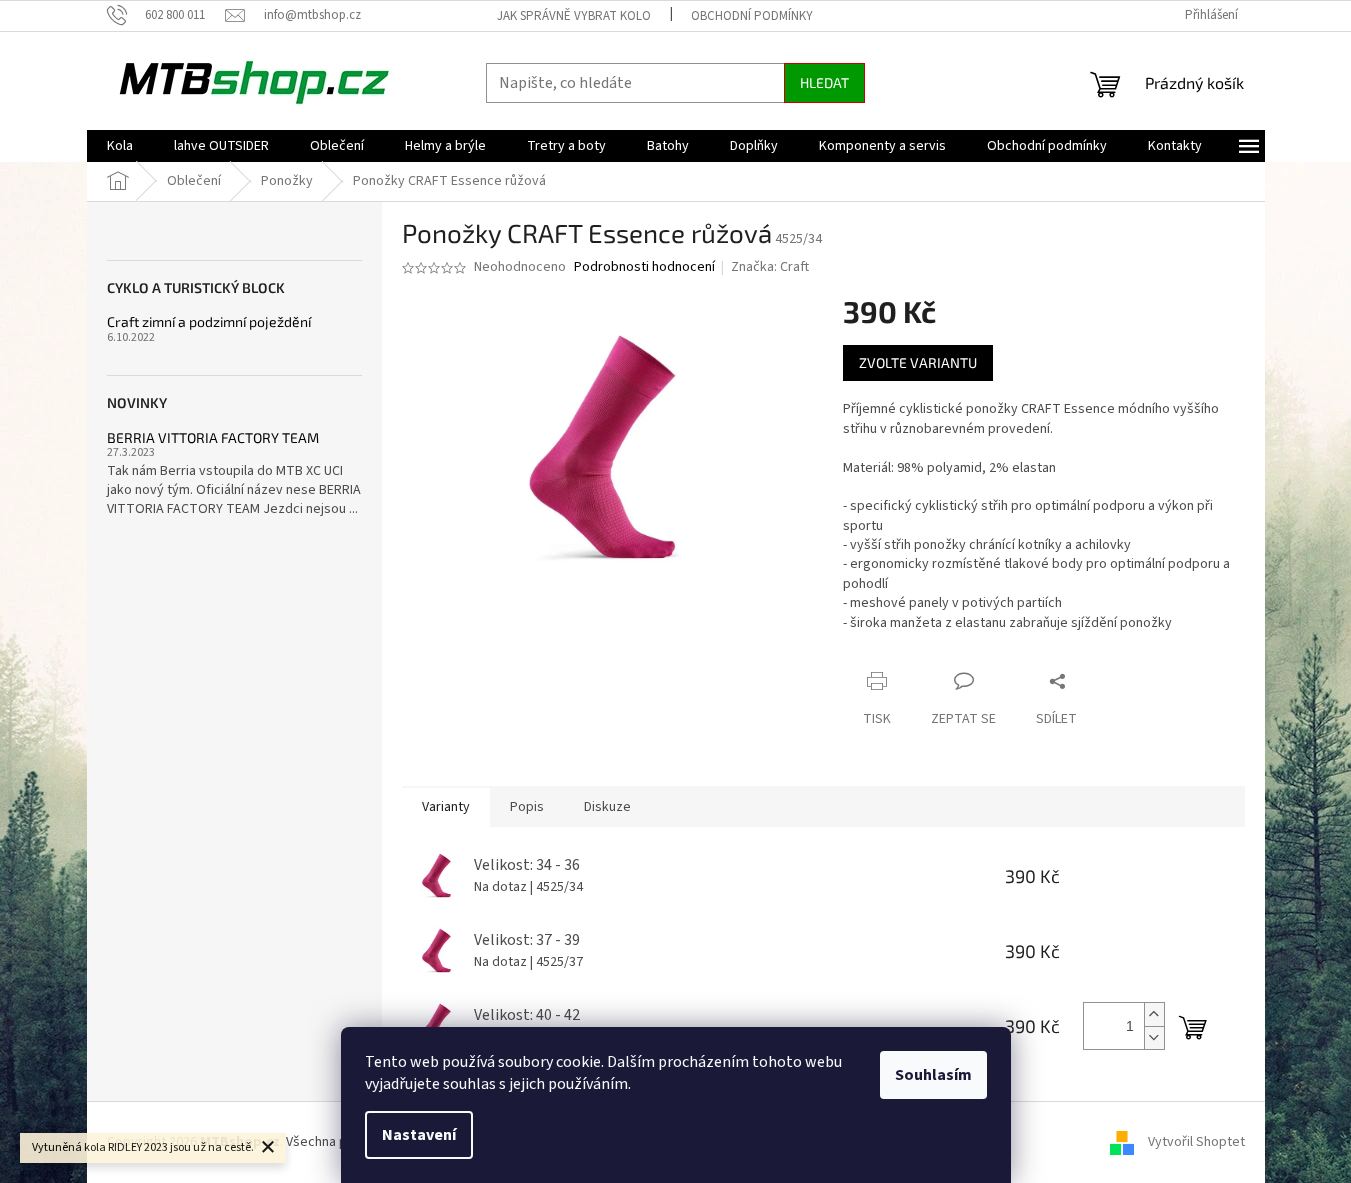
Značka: (770, 267)
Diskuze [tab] (607, 807)
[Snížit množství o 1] (1154, 1037)
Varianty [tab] (446, 807)
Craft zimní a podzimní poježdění (209, 321)
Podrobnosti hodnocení (644, 267)
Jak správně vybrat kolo (574, 16)
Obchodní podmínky (752, 16)
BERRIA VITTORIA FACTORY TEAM (213, 437)
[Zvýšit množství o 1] (1154, 1014)
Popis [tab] (527, 807)
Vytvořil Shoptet (1196, 1142)
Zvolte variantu (918, 362)
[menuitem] (120, 146)
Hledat (824, 82)
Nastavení (419, 1135)
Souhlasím (933, 1075)
